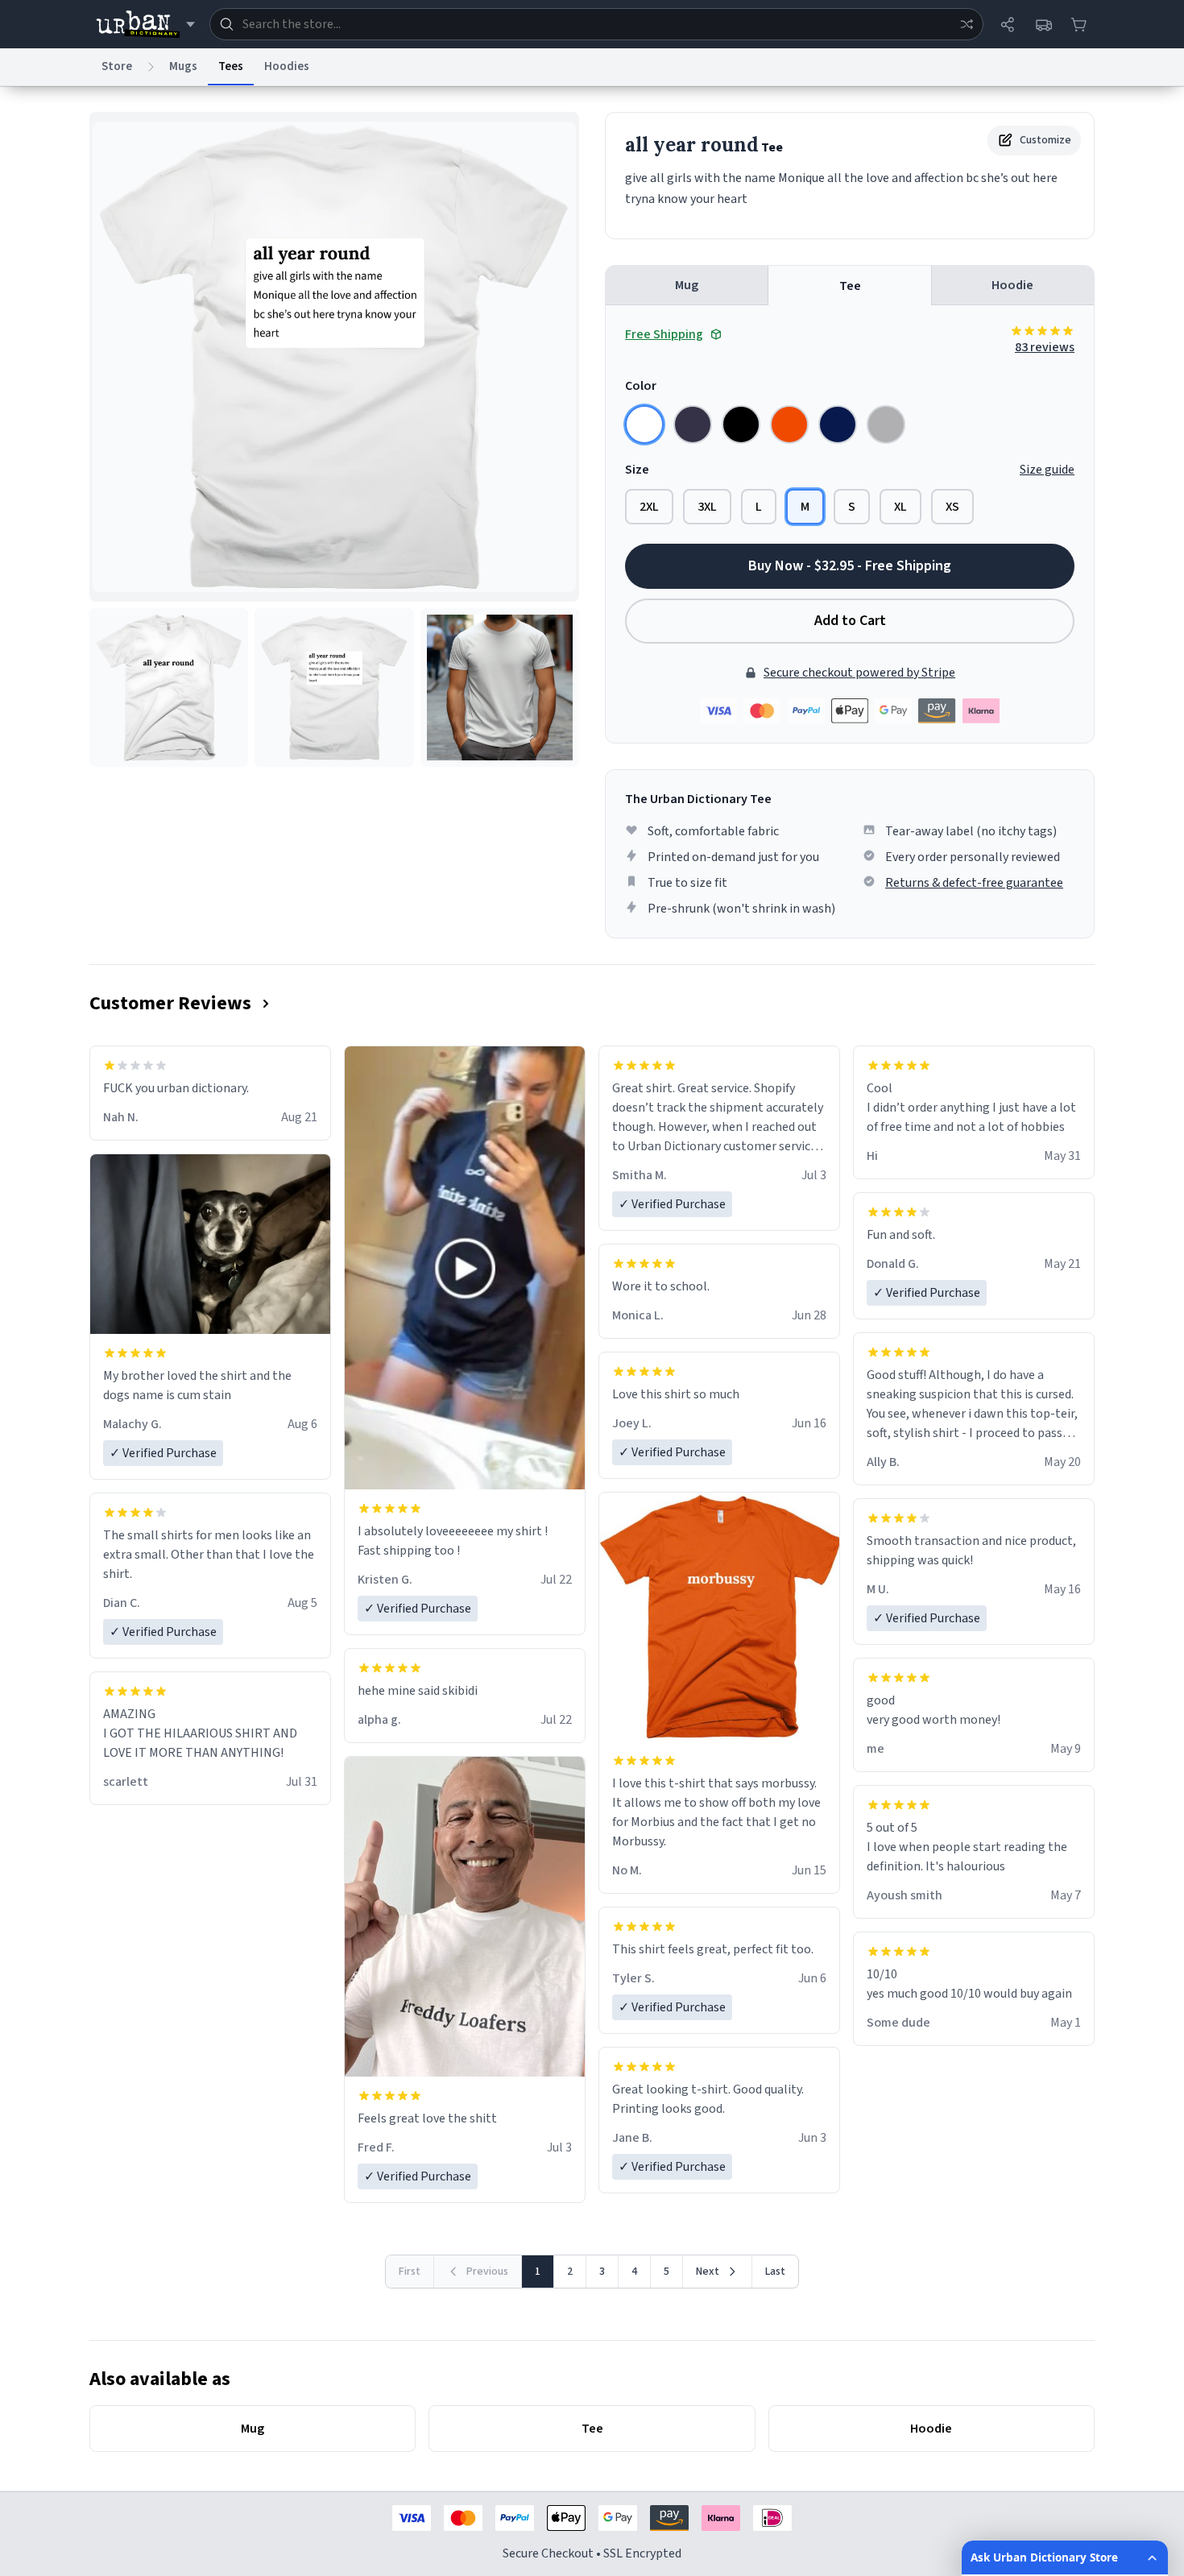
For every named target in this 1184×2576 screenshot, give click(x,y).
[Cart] (1078, 24)
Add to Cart (850, 621)
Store (117, 66)
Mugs (183, 66)
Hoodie (1012, 285)
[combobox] (596, 24)
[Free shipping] (1043, 24)
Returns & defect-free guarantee (974, 883)
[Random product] (967, 24)
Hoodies (287, 66)
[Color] (644, 425)
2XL (649, 507)
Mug (687, 285)
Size (637, 470)
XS (952, 507)
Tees (231, 66)
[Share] (1008, 24)
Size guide (1047, 470)
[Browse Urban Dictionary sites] (145, 24)
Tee (850, 286)
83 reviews (1045, 347)
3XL (707, 507)
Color (641, 386)
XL (900, 507)
